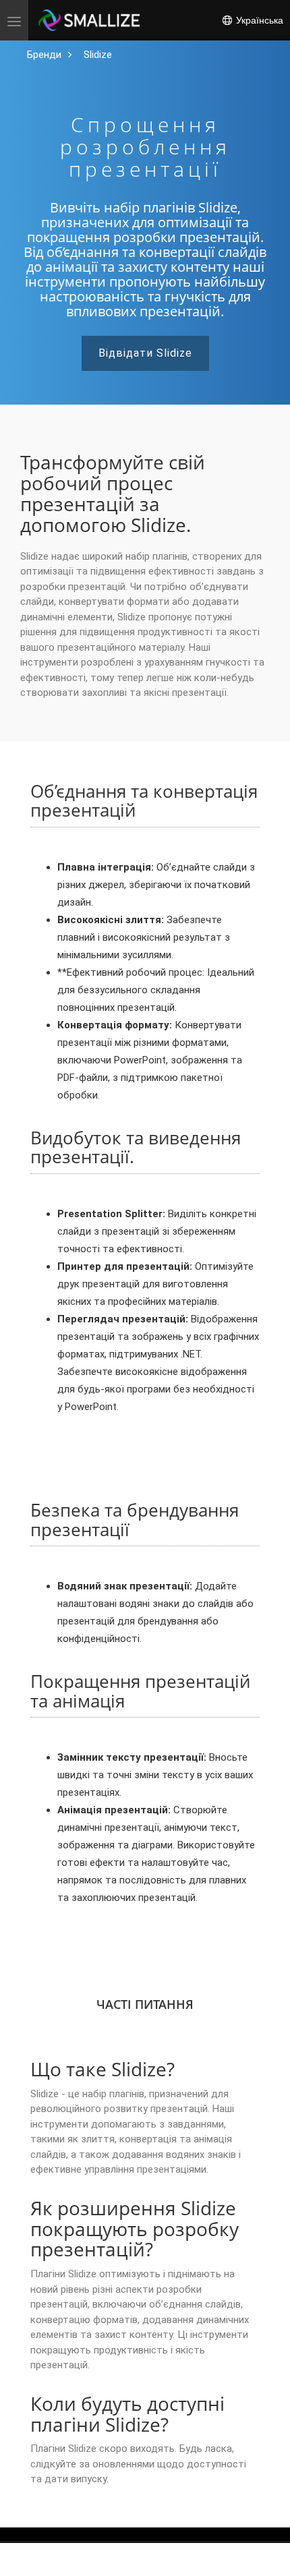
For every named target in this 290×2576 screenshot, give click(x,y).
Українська (258, 20)
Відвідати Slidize (145, 353)
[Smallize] (89, 20)
